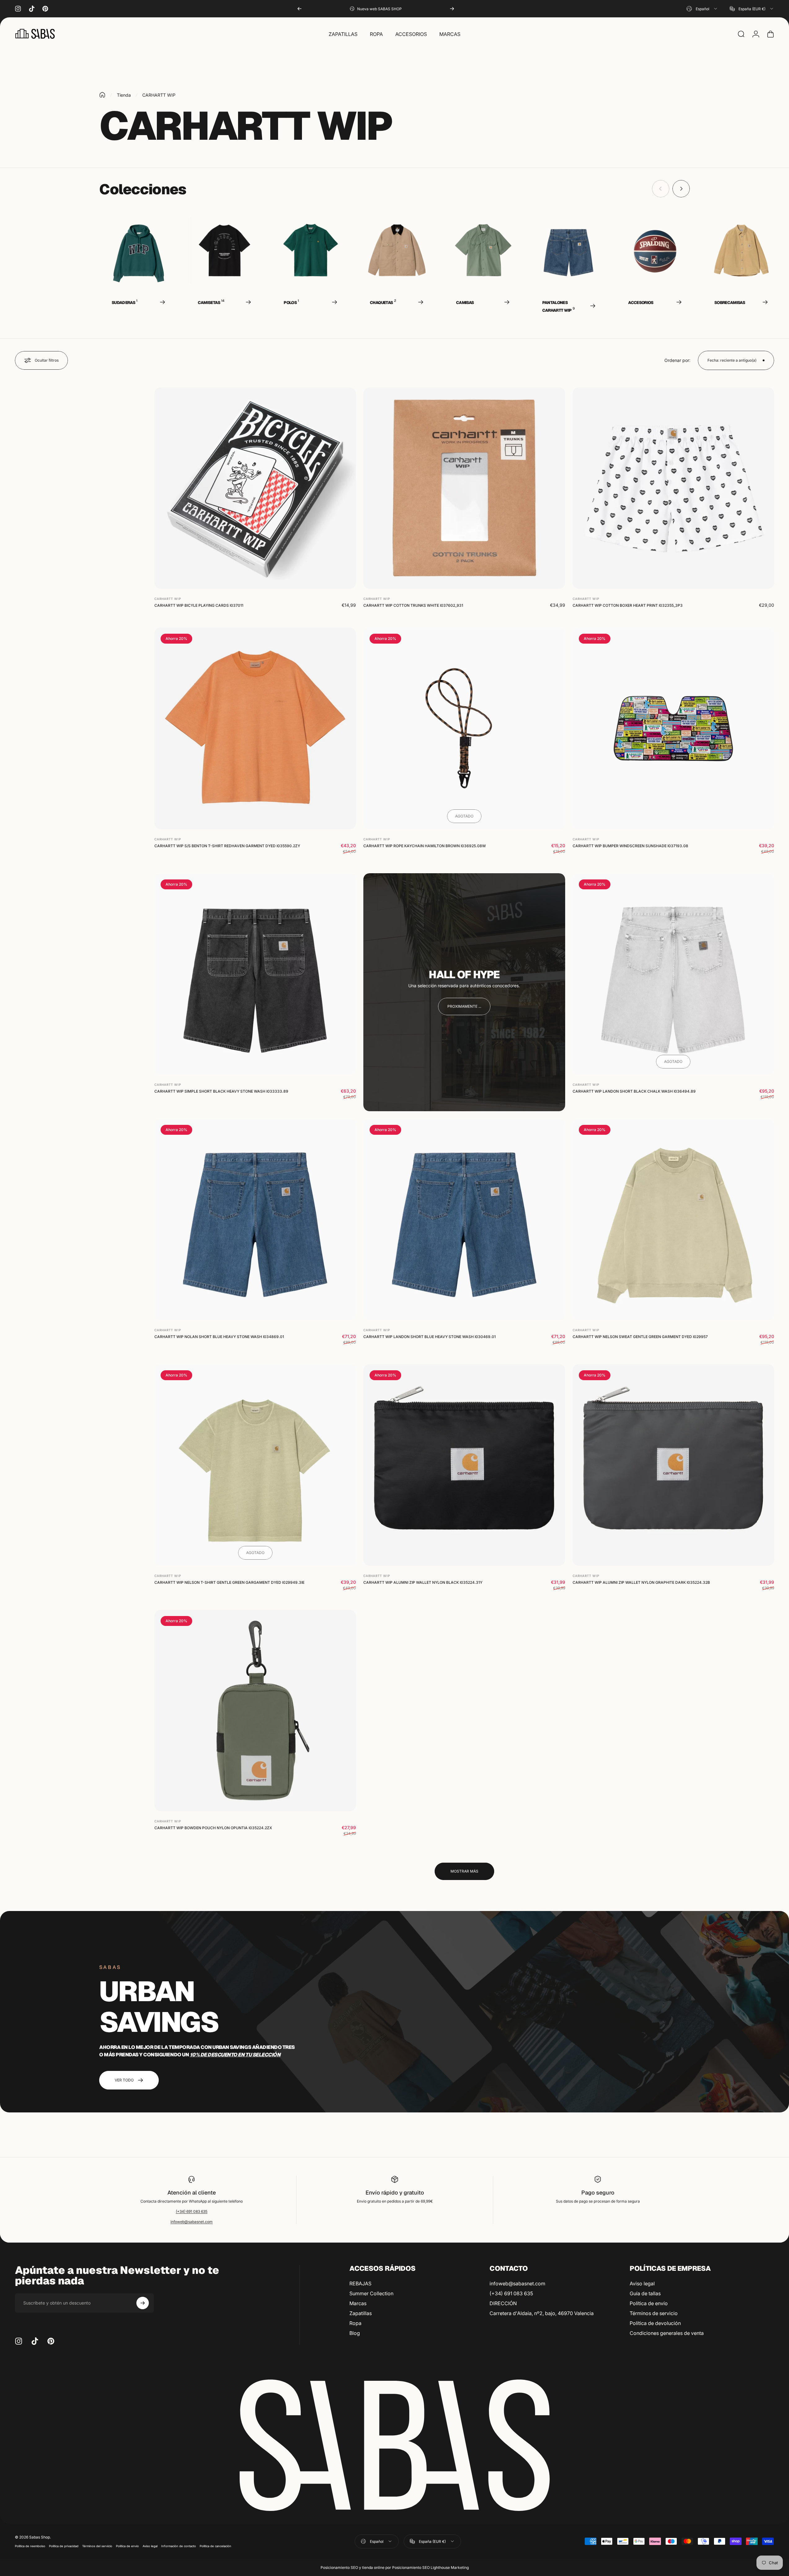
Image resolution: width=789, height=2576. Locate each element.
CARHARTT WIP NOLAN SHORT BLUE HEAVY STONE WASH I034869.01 (219, 1337)
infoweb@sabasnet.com (192, 2222)
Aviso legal (642, 2283)
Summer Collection (371, 2293)
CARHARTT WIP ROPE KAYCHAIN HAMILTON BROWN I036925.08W (425, 846)
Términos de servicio (654, 2313)
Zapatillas (361, 2313)
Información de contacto (179, 2546)
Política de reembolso (30, 2546)
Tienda (124, 95)
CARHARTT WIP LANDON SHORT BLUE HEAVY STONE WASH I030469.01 (430, 1337)
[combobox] (702, 9)
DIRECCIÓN (503, 2303)
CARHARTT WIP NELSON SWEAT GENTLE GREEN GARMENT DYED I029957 (640, 1337)
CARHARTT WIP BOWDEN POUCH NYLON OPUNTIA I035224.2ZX (213, 1828)
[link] (464, 1006)
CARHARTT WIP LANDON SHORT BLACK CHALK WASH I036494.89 (634, 1091)
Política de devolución (655, 2323)
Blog (355, 2333)
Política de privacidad (64, 2546)
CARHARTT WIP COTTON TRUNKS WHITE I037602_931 (413, 606)
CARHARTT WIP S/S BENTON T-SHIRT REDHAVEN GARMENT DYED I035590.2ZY (227, 846)
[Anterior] (299, 9)
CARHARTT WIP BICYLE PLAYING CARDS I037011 (199, 606)
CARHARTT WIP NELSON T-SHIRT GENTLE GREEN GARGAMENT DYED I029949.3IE (229, 1582)
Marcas (358, 2303)
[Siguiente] (452, 9)
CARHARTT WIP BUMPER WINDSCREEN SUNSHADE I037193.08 (630, 846)
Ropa (355, 2323)
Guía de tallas (645, 2293)
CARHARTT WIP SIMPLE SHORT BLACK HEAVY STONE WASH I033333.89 (221, 1091)
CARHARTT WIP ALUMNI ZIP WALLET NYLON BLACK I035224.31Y (423, 1582)
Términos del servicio (97, 2546)
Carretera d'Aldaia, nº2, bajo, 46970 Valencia (542, 2313)
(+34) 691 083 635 (192, 2211)
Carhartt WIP (168, 599)
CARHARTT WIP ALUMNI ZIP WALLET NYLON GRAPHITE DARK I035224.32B (641, 1582)
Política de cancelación (215, 2546)
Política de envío (649, 2303)
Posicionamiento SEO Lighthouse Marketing (430, 2567)
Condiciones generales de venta (667, 2333)
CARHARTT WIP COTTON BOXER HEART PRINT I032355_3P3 (628, 606)
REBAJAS (360, 2283)
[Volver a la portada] (102, 95)
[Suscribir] (143, 2303)
